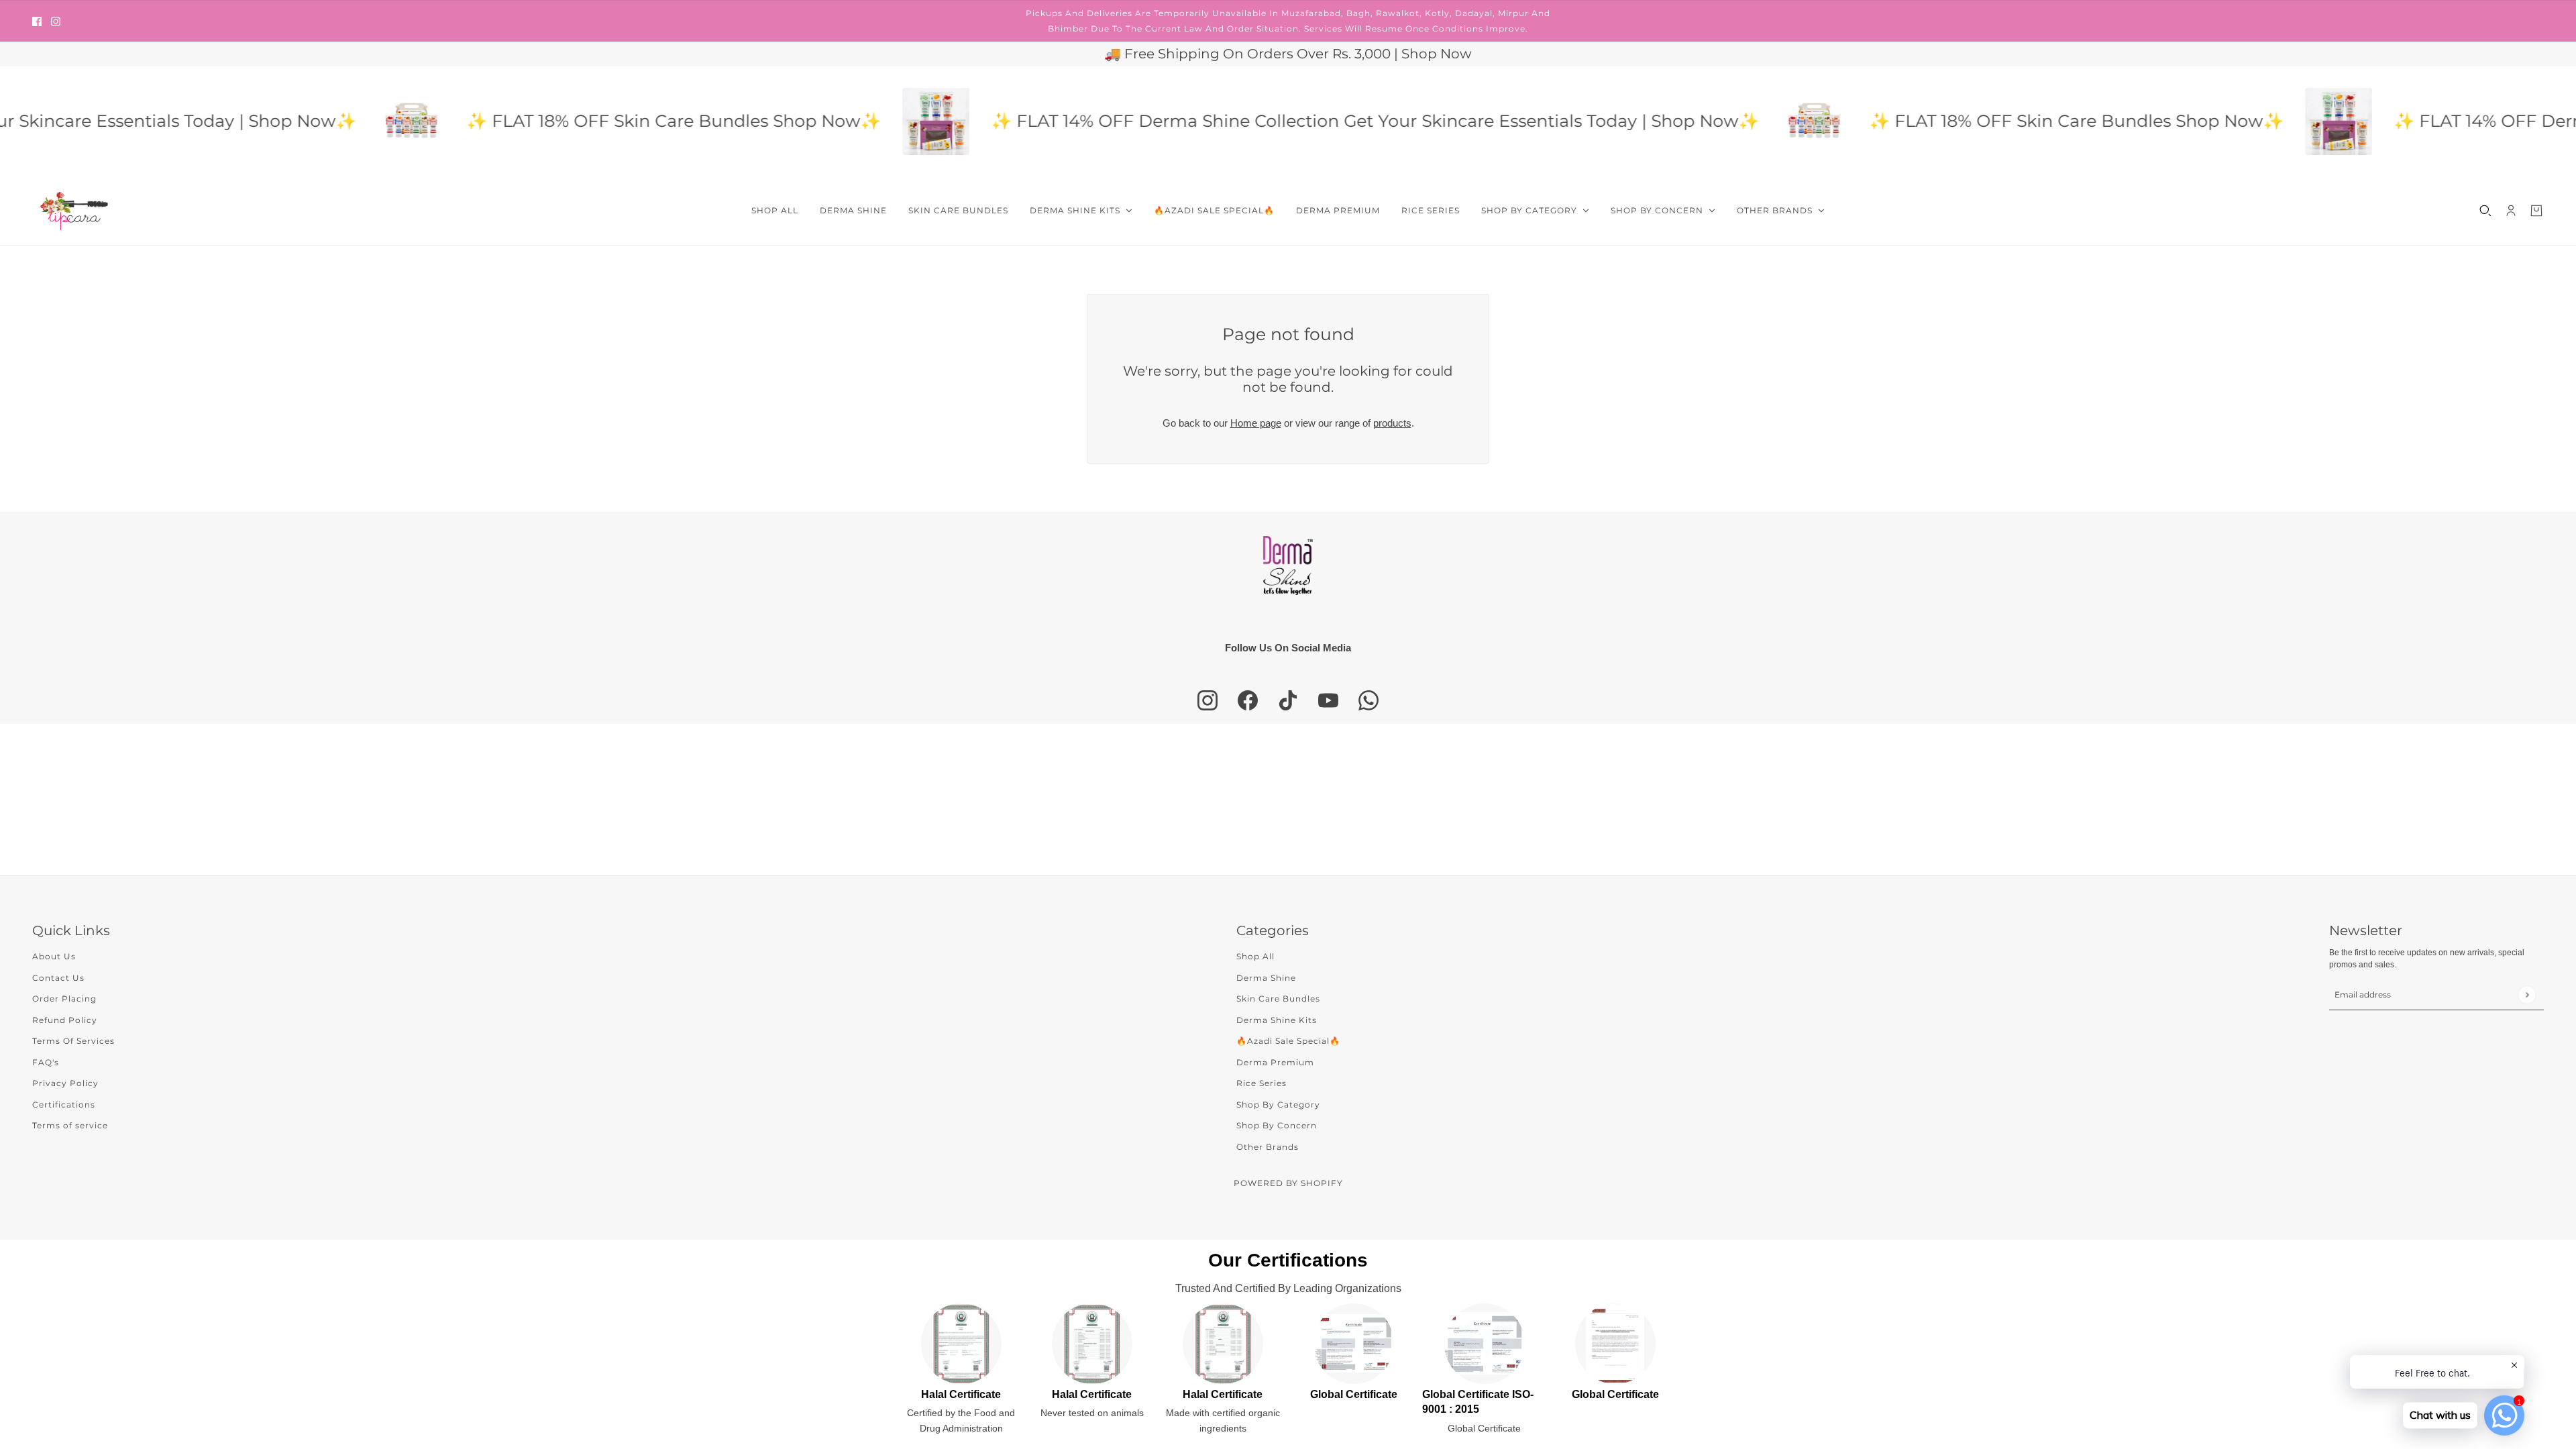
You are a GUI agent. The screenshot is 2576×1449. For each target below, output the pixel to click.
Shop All (1255, 956)
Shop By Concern (1277, 1125)
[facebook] (37, 21)
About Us (54, 956)
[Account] (2511, 211)
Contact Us (58, 978)
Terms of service (70, 1125)
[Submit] (2527, 995)
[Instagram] (1207, 700)
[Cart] (2536, 211)
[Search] (2485, 211)
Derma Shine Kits (1277, 1020)
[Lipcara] (74, 211)
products (1392, 423)
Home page (1256, 423)
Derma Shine (1266, 978)
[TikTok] (1288, 700)
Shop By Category (1278, 1105)
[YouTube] (1328, 700)
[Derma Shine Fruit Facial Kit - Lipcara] (879, 121)
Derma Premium (1275, 1062)
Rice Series (1262, 1083)
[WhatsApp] (1368, 700)
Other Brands (1268, 1147)
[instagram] (56, 21)
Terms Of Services (73, 1041)
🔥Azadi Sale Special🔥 (1288, 1041)
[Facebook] (1248, 700)
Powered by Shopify (1288, 1183)
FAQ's (46, 1062)
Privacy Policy (65, 1083)
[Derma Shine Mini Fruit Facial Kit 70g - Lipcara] (354, 121)
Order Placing (64, 999)
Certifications (64, 1105)
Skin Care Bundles (1278, 999)
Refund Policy (65, 1020)
